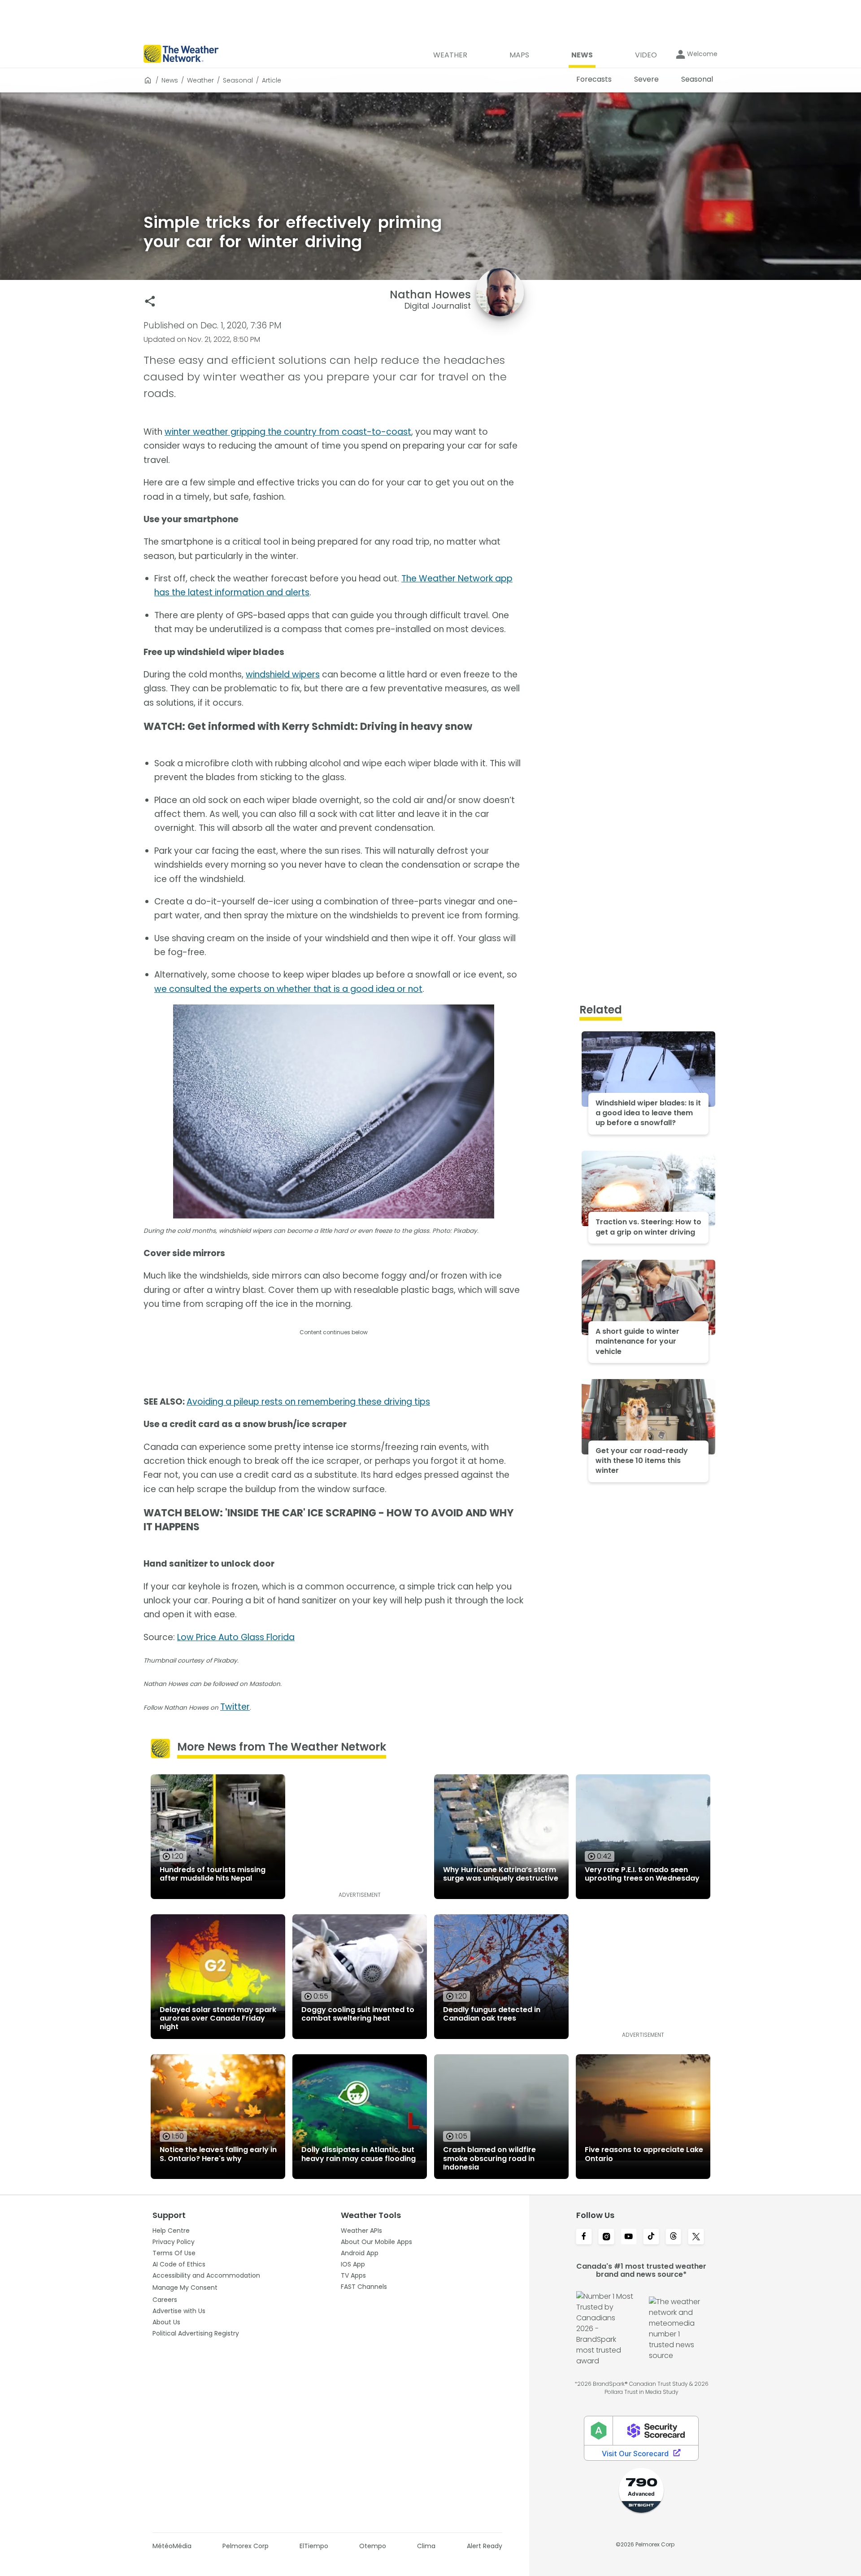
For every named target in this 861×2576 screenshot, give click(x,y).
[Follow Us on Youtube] (629, 2237)
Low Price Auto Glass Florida (236, 1637)
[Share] (150, 301)
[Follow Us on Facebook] (584, 2237)
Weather (200, 80)
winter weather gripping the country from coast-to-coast (288, 432)
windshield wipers (283, 675)
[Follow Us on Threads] (674, 2237)
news (170, 80)
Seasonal (238, 80)
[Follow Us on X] (696, 2237)
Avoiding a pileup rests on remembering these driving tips (308, 1402)
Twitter (235, 1707)
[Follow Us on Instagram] (606, 2237)
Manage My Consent (185, 2288)
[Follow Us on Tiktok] (651, 2237)
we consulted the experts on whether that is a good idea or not (288, 989)
